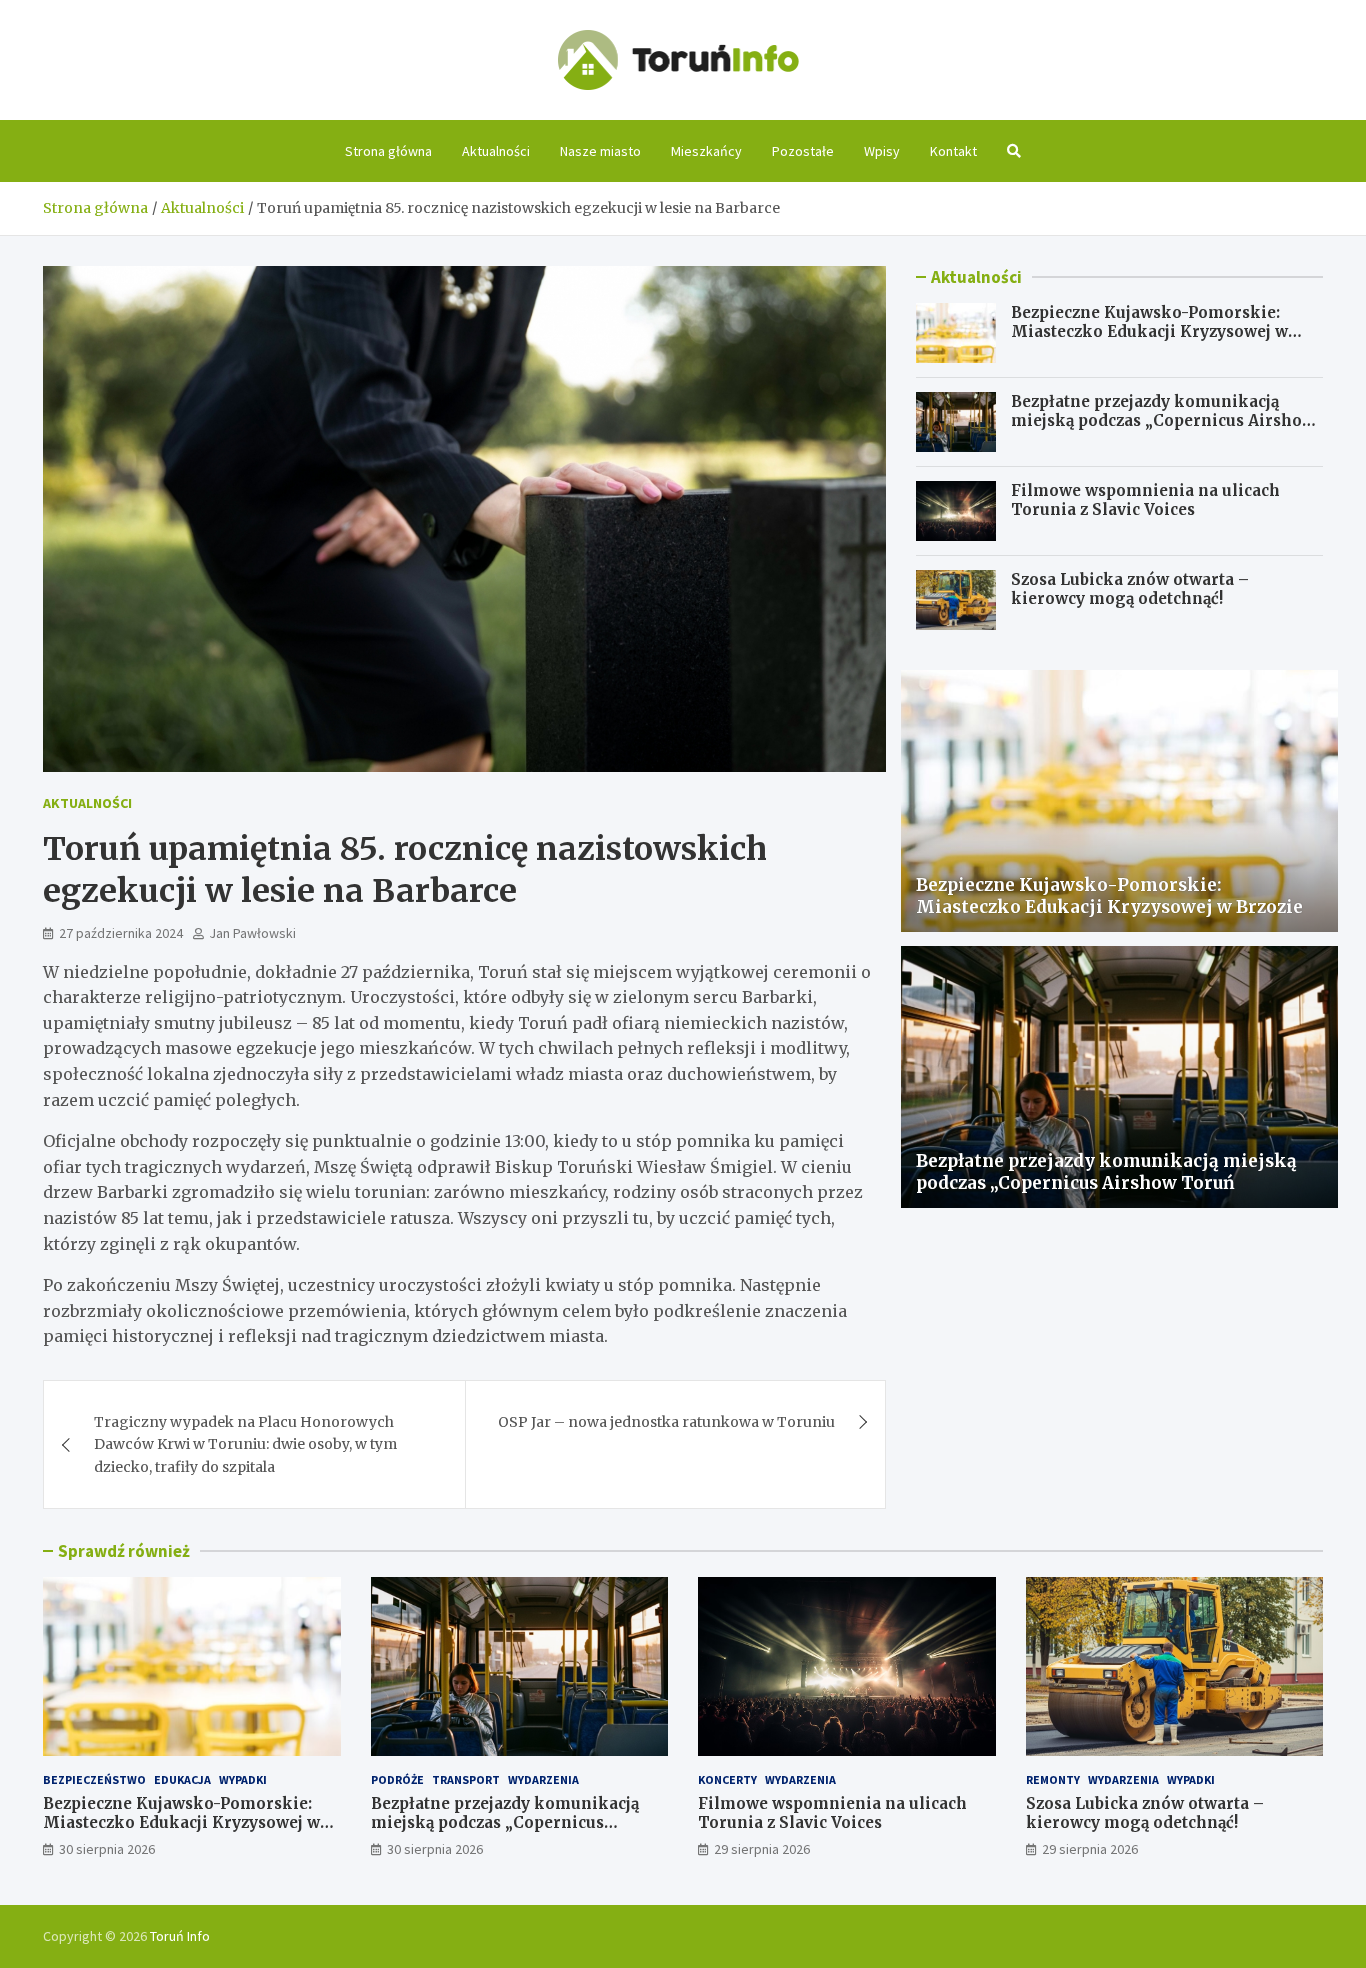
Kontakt (953, 151)
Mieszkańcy (706, 151)
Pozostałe (803, 151)
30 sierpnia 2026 (107, 1849)
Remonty (1053, 1779)
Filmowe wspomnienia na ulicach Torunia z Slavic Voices (1145, 500)
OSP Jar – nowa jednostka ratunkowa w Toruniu (666, 1422)
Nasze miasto (600, 151)
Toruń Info (180, 1936)
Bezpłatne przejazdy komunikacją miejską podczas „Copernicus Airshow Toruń (1163, 421)
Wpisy (882, 151)
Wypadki (243, 1779)
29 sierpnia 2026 (762, 1849)
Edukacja (182, 1779)
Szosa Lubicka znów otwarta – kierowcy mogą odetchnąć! (1130, 589)
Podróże (397, 1779)
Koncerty (727, 1779)
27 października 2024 (121, 933)
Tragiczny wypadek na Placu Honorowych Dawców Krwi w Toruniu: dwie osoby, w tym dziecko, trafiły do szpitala (245, 1444)
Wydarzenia (543, 1779)
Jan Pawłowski (252, 933)
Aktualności (496, 151)
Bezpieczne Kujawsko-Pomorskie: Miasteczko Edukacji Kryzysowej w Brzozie (1149, 332)
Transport (466, 1779)
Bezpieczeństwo (94, 1779)
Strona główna (388, 151)
